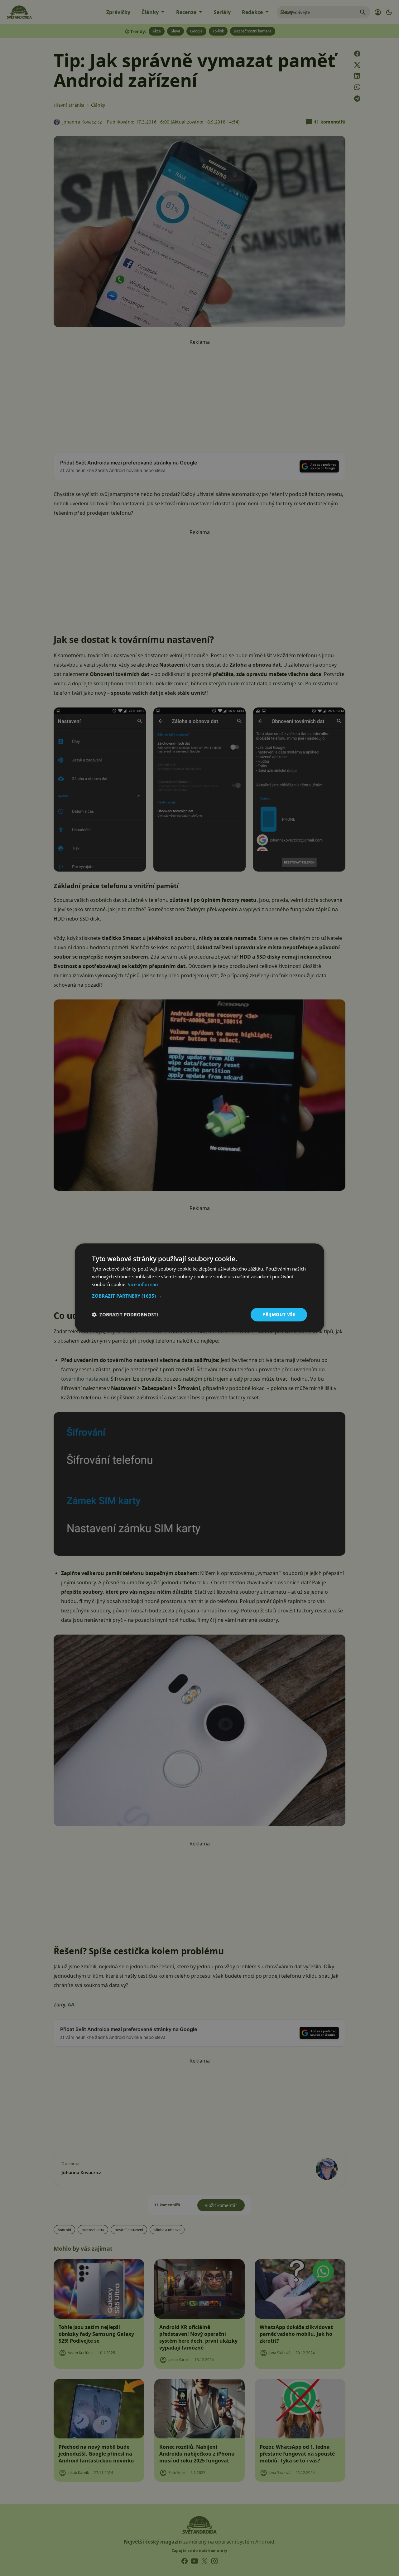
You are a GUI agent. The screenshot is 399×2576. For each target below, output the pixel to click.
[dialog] (199, 1288)
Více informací (143, 1284)
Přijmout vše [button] (279, 1314)
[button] (199, 1296)
